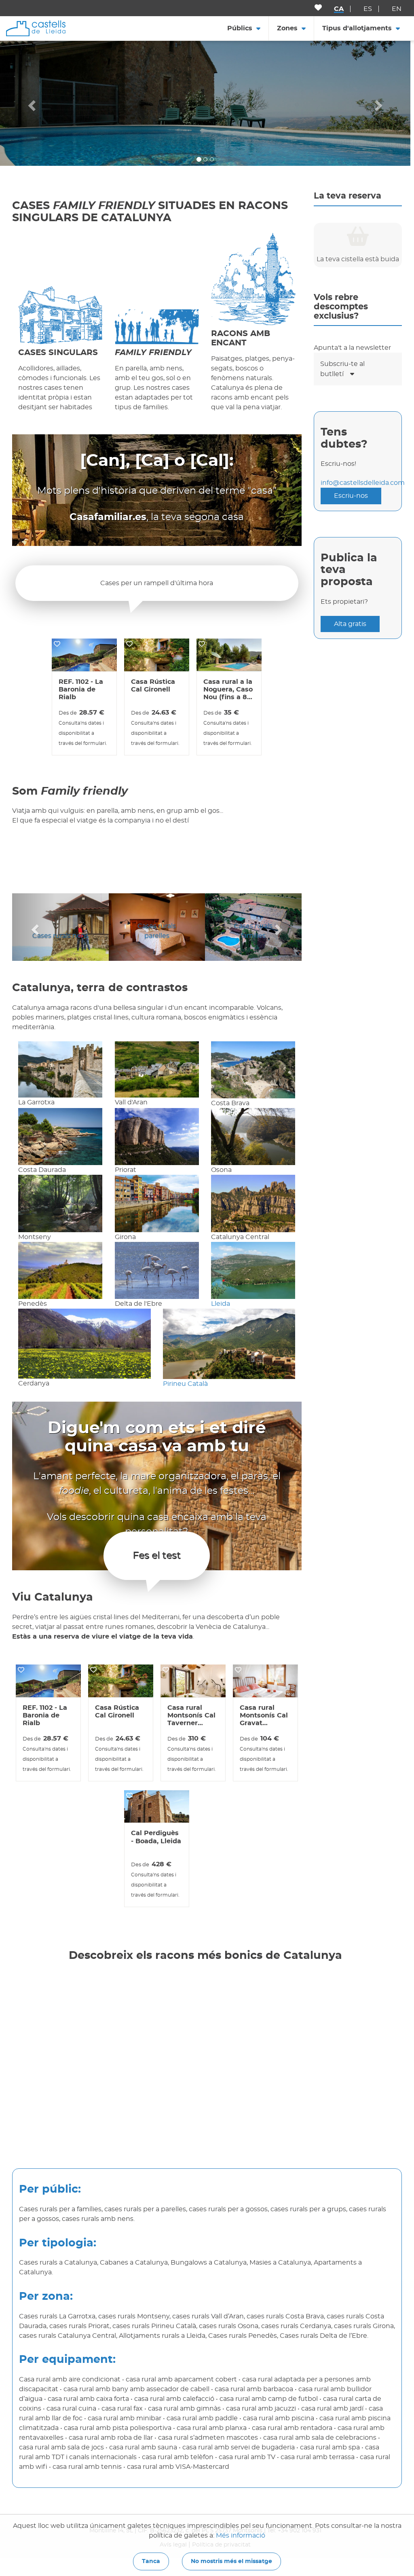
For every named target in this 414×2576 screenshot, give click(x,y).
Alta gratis (350, 624)
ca (339, 9)
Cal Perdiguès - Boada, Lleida (156, 1837)
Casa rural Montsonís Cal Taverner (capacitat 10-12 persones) (193, 1716)
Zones (287, 28)
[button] (31, 103)
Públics (240, 28)
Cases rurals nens (56, 936)
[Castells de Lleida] (36, 28)
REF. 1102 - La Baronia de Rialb (81, 689)
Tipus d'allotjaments (357, 28)
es (368, 9)
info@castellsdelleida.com (363, 483)
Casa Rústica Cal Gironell (153, 686)
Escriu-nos (351, 496)
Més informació (241, 2536)
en (397, 9)
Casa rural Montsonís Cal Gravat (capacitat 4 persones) (264, 1716)
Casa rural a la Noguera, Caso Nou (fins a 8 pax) (228, 690)
